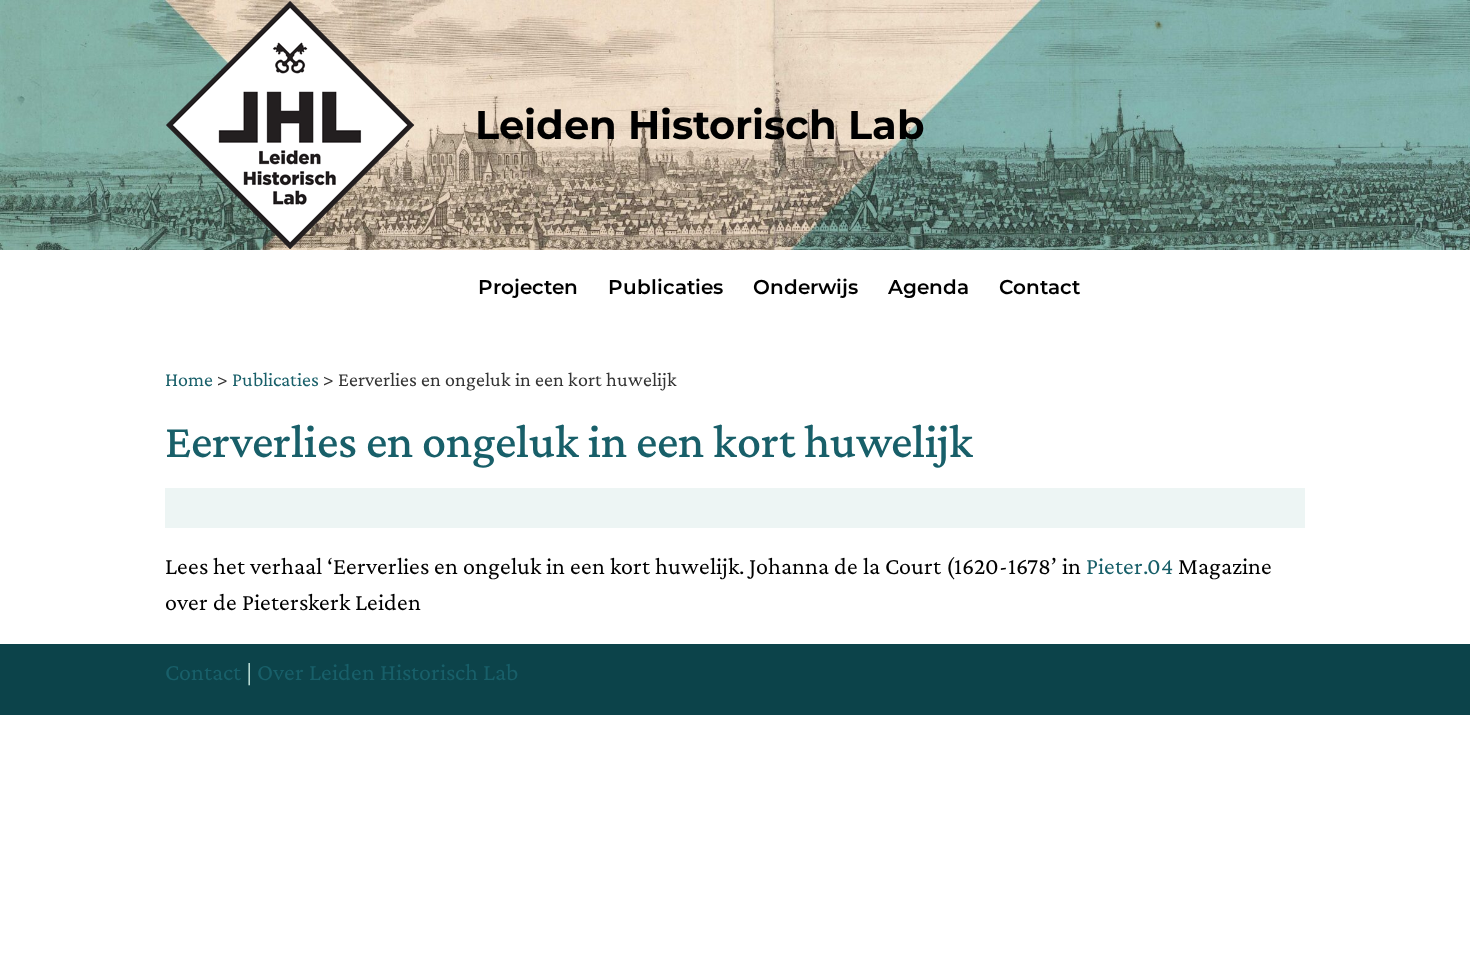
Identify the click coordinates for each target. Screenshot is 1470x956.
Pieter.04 (1129, 565)
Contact (1039, 287)
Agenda (928, 287)
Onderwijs (805, 287)
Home (189, 379)
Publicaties (665, 287)
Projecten (528, 287)
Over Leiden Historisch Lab (387, 671)
